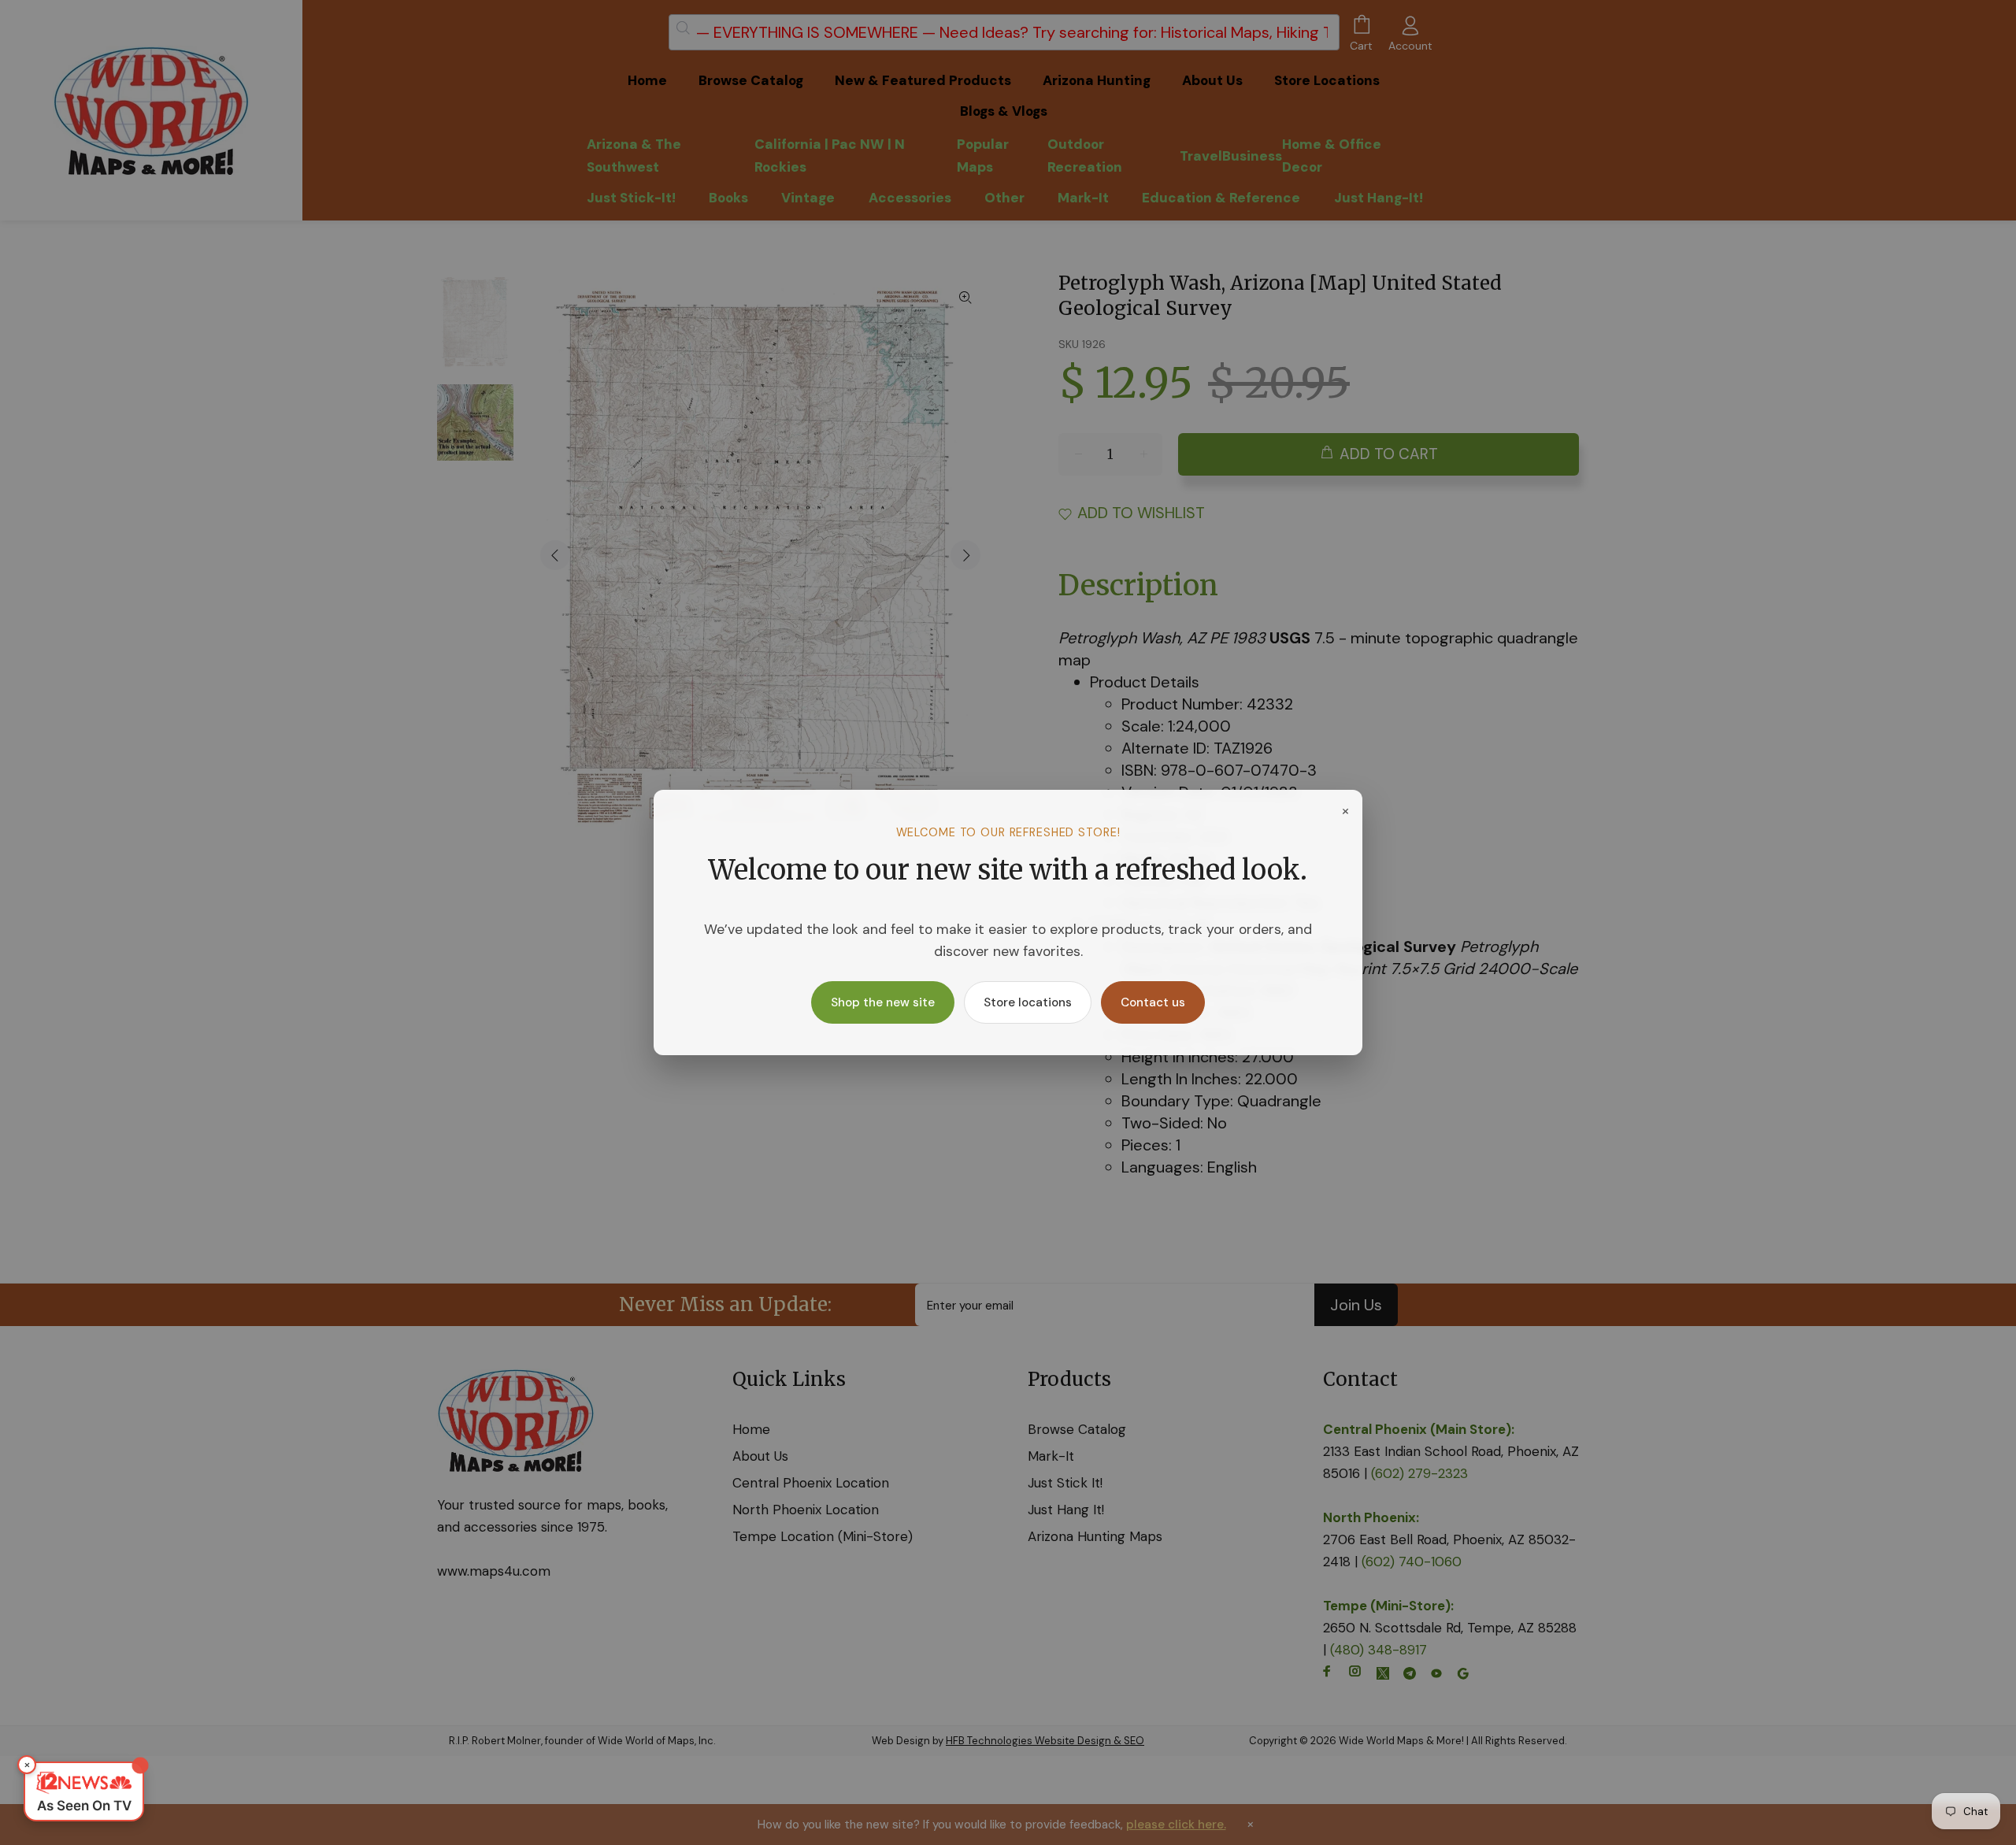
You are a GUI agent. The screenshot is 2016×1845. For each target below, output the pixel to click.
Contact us (1153, 1002)
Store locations (1028, 1002)
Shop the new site (883, 1002)
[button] (84, 1791)
